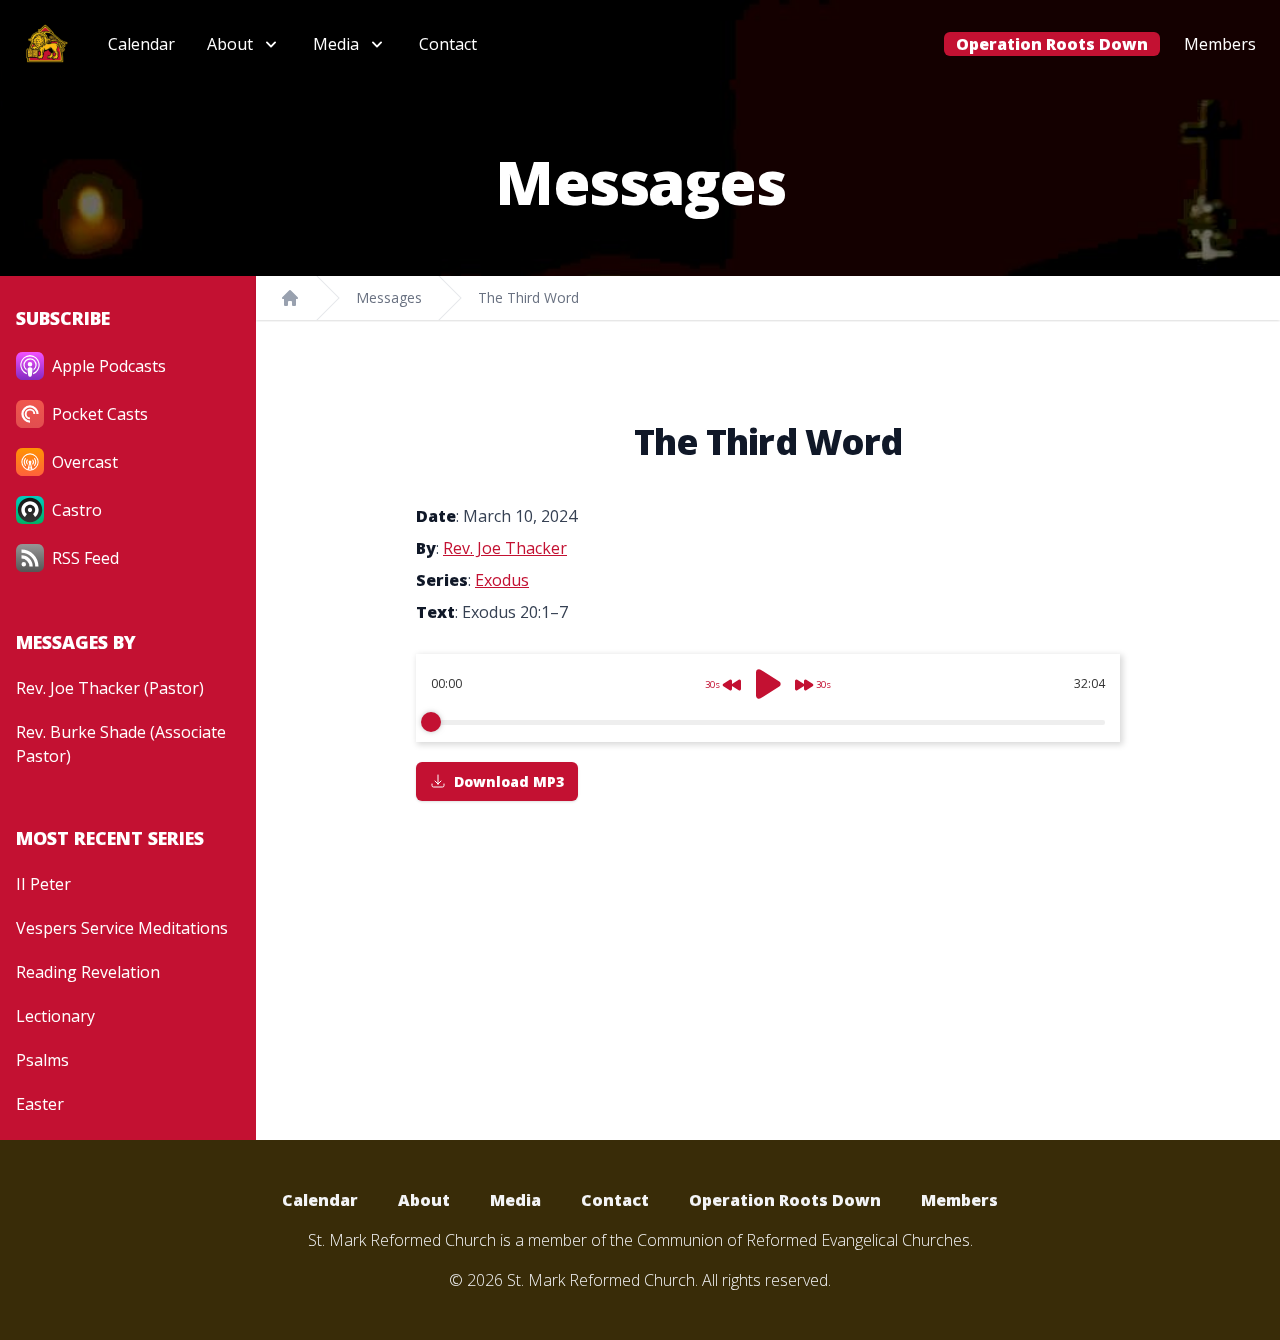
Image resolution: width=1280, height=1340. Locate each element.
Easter (40, 1104)
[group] (768, 698)
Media (515, 1200)
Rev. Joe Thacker (505, 548)
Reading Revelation (88, 972)
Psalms (42, 1060)
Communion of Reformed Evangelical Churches (803, 1240)
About (424, 1200)
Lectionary (55, 1016)
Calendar (141, 44)
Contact (448, 44)
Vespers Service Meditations (122, 928)
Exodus (502, 580)
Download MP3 (509, 781)
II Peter (43, 884)
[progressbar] (768, 722)
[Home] (290, 298)
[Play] (768, 684)
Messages (389, 297)
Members (1220, 44)
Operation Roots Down (1052, 44)
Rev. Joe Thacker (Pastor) (110, 688)
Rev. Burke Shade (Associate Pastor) (121, 744)
